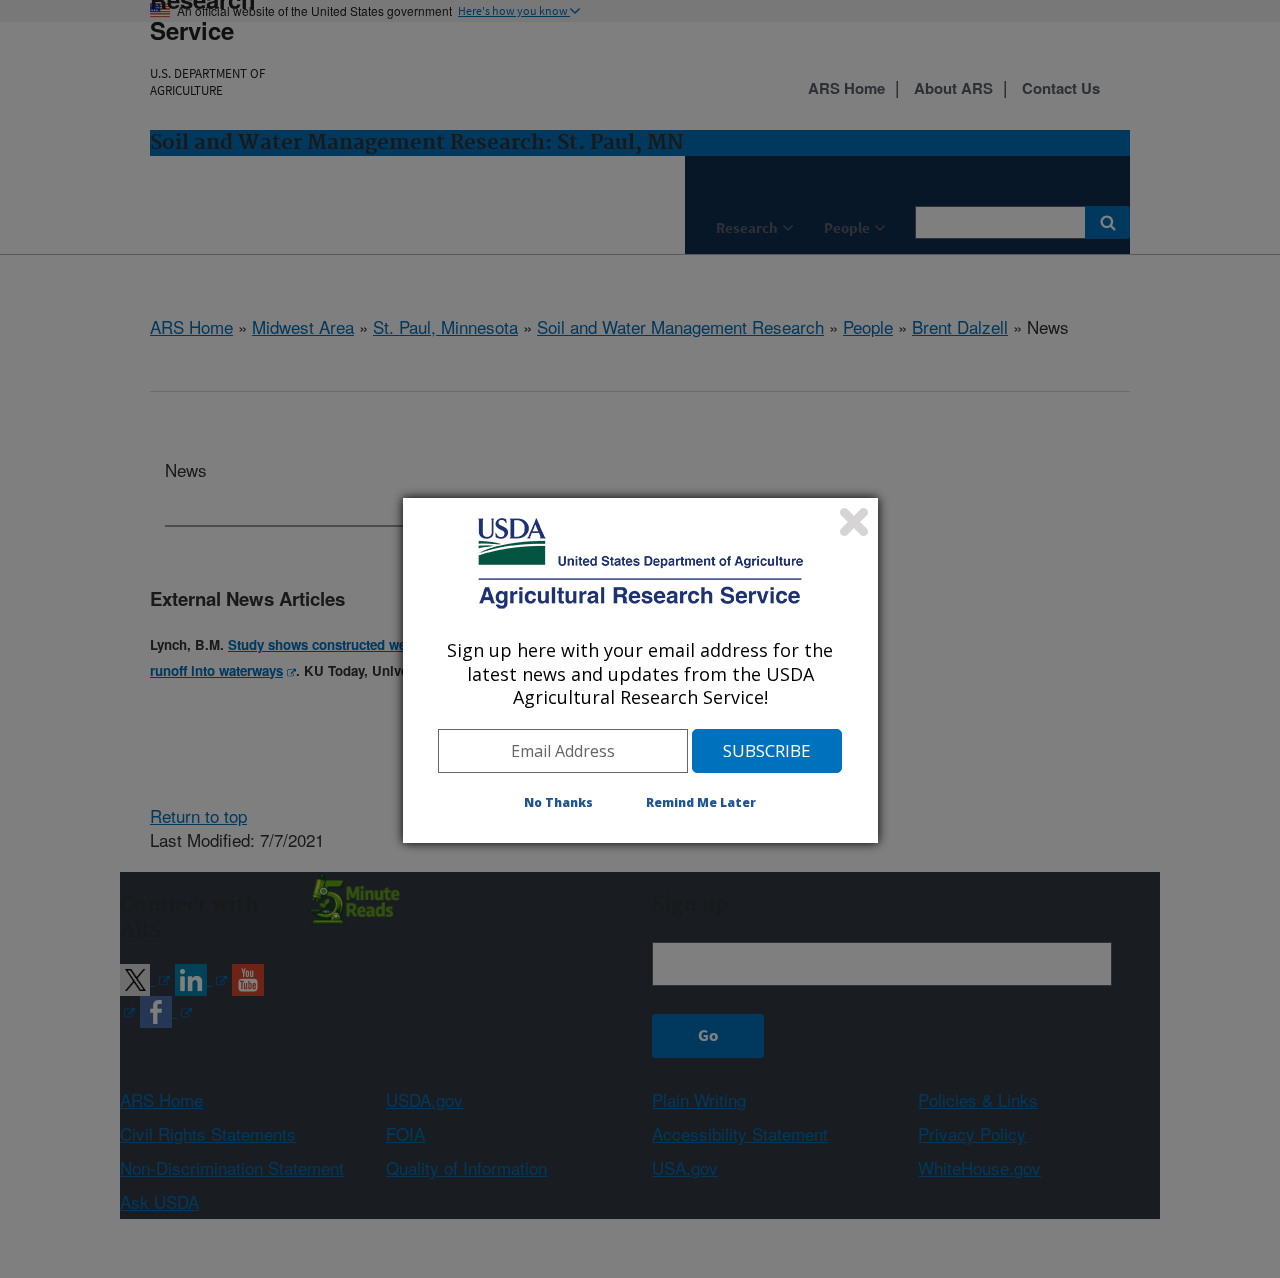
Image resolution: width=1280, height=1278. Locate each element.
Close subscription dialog (854, 522)
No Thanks (558, 802)
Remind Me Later (701, 802)
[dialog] (640, 670)
